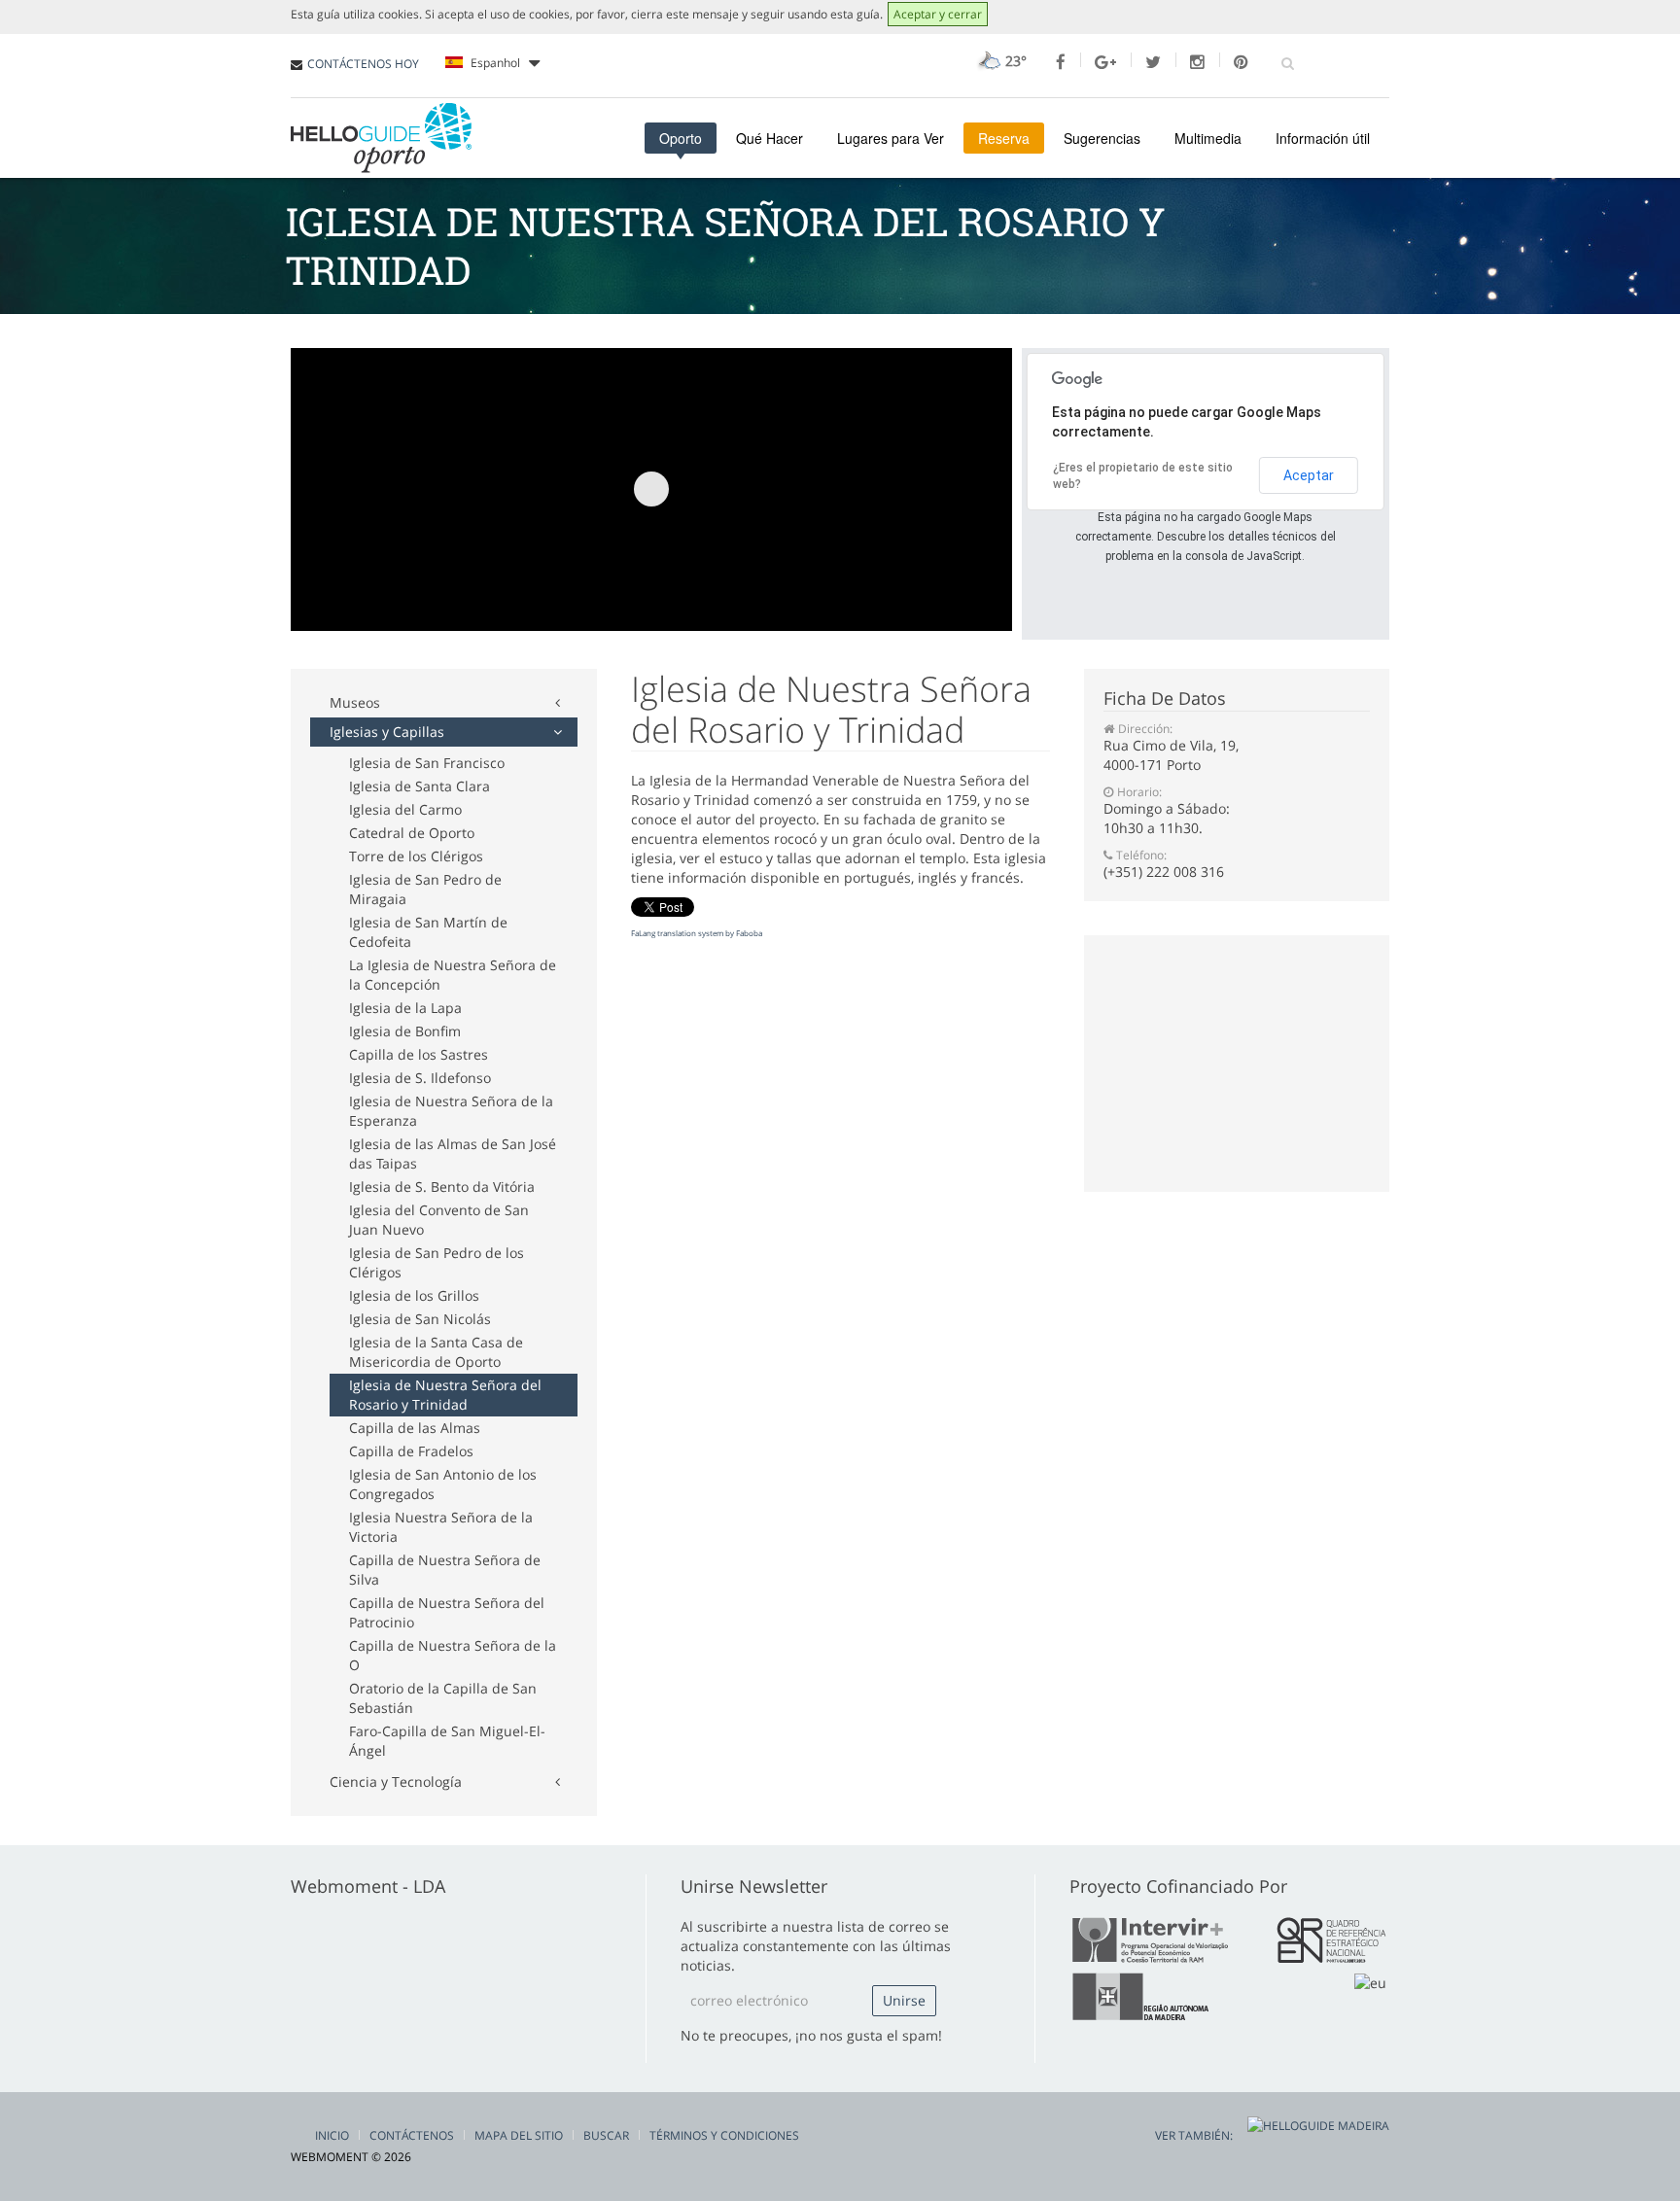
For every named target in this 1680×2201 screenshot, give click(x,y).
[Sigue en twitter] (1153, 62)
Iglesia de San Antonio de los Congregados (443, 1484)
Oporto (681, 138)
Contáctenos (412, 2135)
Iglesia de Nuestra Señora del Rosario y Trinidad (445, 1395)
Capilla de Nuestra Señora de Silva (445, 1570)
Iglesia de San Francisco (427, 763)
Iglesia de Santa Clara (420, 786)
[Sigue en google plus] (1105, 62)
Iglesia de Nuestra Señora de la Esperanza (451, 1111)
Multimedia (1208, 138)
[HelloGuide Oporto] (381, 138)
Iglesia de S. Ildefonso (420, 1078)
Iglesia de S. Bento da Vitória (442, 1187)
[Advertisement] (645, 331)
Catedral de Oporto (412, 833)
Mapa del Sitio (519, 2135)
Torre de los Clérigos (416, 856)
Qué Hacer (770, 138)
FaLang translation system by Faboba (697, 933)
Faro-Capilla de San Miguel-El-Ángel (447, 1741)
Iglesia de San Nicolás (420, 1319)
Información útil (1323, 138)
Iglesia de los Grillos (414, 1295)
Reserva (1004, 138)
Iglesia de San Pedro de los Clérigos (437, 1262)
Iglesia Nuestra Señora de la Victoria (441, 1527)
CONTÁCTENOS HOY (363, 64)
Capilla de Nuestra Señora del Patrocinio (447, 1612)
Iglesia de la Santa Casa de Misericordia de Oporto (436, 1352)
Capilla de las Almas (415, 1428)
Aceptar (1309, 475)
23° (1014, 61)
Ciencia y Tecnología (396, 1782)
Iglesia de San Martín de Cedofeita (428, 932)
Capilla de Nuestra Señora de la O (453, 1655)
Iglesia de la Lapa (405, 1008)
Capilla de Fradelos (411, 1451)
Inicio (332, 2135)
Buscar (606, 2135)
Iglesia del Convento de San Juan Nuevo (439, 1220)
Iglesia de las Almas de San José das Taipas (453, 1153)
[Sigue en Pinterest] (1241, 62)
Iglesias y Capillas (387, 732)
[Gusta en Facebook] (1061, 62)
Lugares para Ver (891, 138)
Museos (355, 702)
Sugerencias (1102, 138)
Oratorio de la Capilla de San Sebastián (443, 1698)
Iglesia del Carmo (405, 809)
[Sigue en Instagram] (1197, 62)
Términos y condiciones (724, 2135)
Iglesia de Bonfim (405, 1031)
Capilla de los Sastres (419, 1054)
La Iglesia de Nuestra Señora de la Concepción (453, 975)
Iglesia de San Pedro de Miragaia (425, 889)
